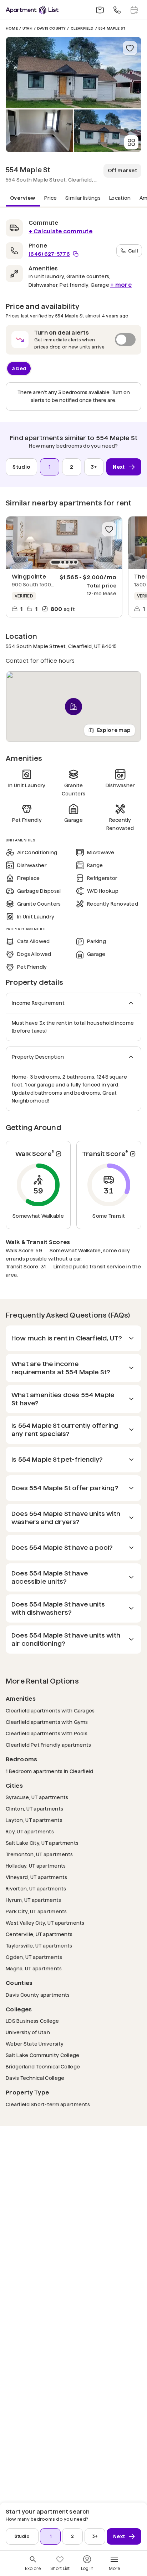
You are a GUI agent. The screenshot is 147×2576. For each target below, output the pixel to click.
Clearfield (82, 28)
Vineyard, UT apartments (36, 1877)
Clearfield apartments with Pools (47, 1733)
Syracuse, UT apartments (37, 1797)
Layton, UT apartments (34, 1820)
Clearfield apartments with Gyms (47, 1722)
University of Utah (28, 2032)
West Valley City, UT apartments (45, 1923)
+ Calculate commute (60, 231)
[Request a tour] (134, 10)
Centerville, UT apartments (39, 1934)
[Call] (117, 10)
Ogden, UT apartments (34, 1957)
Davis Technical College (35, 2078)
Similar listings (83, 198)
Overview (23, 198)
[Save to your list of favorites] (130, 48)
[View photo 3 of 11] (108, 131)
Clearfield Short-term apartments (48, 2104)
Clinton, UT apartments (34, 1809)
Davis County (51, 28)
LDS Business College (32, 2021)
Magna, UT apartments (34, 1968)
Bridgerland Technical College (43, 2066)
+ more (121, 285)
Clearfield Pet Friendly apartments (49, 1745)
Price (51, 198)
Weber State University (35, 2044)
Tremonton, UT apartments (39, 1854)
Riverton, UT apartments (36, 1888)
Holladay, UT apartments (36, 1866)
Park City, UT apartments (36, 1911)
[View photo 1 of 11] (73, 72)
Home (12, 28)
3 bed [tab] (19, 368)
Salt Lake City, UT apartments (42, 1843)
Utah (27, 28)
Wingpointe (29, 577)
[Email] (100, 10)
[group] (64, 543)
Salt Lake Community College (43, 2055)
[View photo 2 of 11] (39, 131)
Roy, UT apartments (30, 1831)
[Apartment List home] (32, 10)
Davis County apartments (38, 1995)
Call (133, 250)
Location (120, 198)
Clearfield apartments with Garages (50, 1710)
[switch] (73, 340)
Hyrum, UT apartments (34, 1900)
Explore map (114, 730)
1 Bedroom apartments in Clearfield (50, 1771)
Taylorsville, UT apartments (39, 1946)
